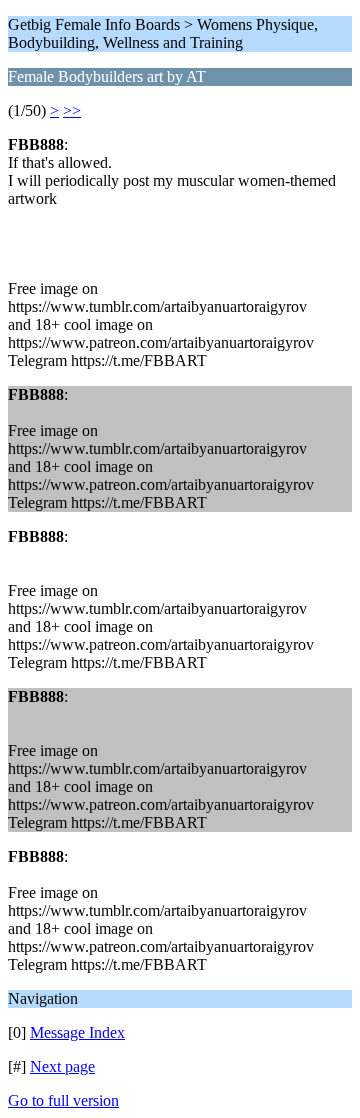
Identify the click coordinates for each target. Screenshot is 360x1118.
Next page (62, 1066)
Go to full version (63, 1100)
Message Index (77, 1032)
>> (72, 110)
